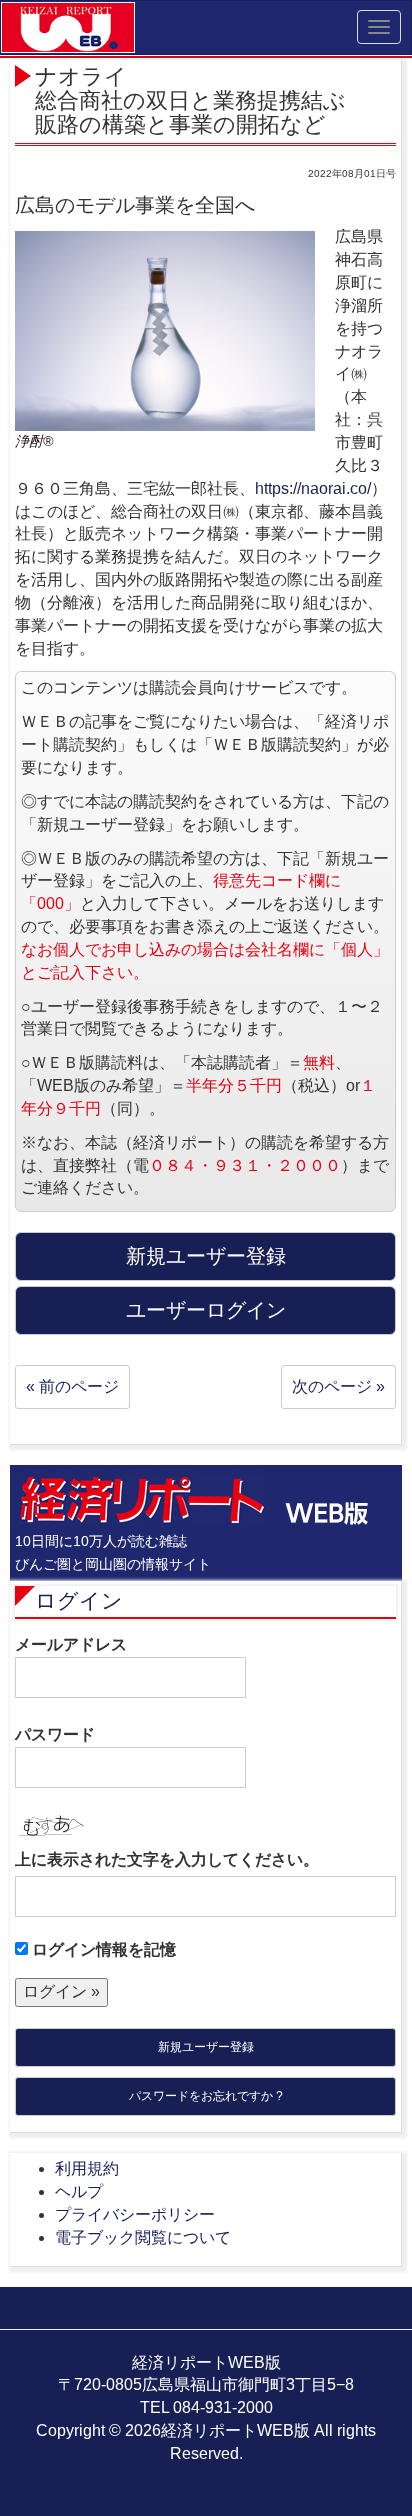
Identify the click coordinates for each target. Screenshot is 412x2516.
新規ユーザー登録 (206, 2047)
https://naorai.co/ (313, 488)
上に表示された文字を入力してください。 (167, 1859)
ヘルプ (79, 2191)
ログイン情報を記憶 (102, 1949)
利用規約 (87, 2168)
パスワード (55, 1734)
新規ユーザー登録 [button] (206, 1256)
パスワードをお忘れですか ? (206, 2096)
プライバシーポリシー (135, 2214)
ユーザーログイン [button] (206, 1310)
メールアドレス (71, 1644)
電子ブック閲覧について (143, 2237)
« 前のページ (72, 1386)
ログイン (79, 1600)
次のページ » (338, 1386)
